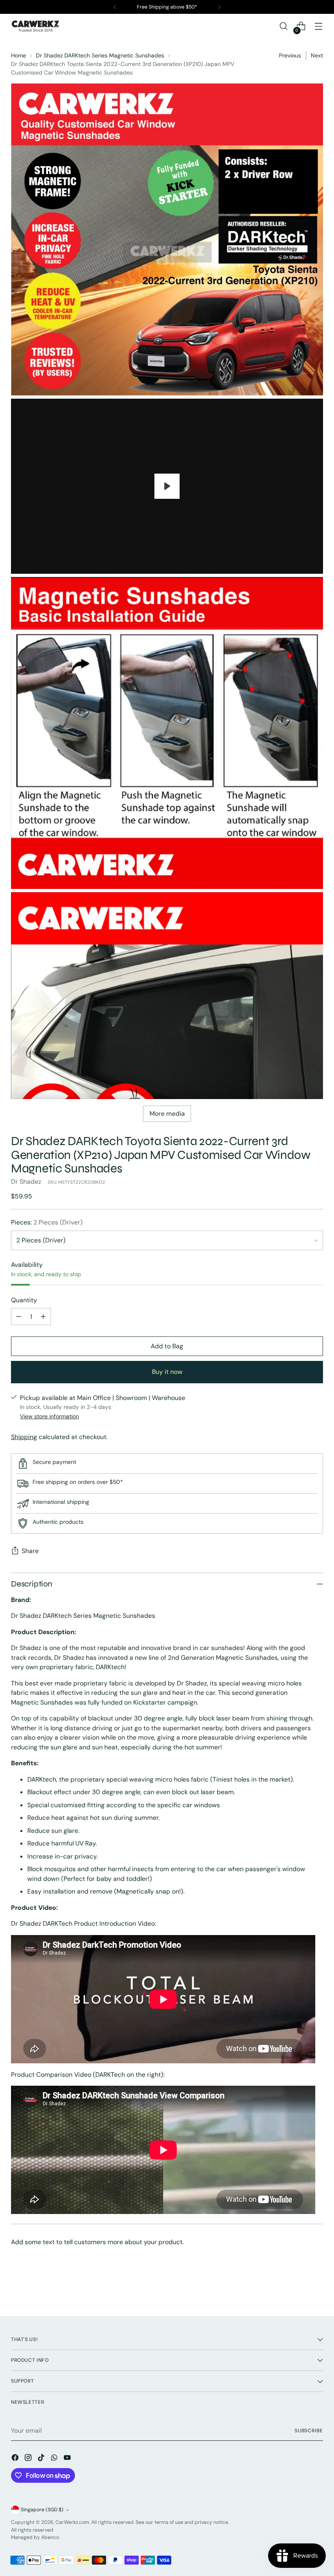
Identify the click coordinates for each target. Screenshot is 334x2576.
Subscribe (309, 2431)
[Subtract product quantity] (19, 1317)
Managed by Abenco (35, 2537)
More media (167, 1114)
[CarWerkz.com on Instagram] (29, 2459)
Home (19, 55)
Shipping (24, 1437)
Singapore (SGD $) (42, 2510)
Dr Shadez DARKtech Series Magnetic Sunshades (100, 55)
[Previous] (115, 7)
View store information (49, 1416)
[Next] (219, 7)
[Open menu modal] (319, 26)
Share (30, 1551)
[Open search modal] (284, 26)
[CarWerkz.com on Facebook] (16, 2459)
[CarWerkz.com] (35, 26)
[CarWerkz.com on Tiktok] (42, 2459)
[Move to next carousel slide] (316, 2288)
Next (317, 55)
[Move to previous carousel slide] (297, 2289)
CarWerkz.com (72, 2522)
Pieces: (47, 1222)
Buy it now (167, 1372)
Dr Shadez (26, 1182)
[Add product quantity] (43, 1317)
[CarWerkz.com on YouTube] (68, 2459)
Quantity (24, 1300)
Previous (290, 55)
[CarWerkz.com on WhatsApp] (55, 2459)
